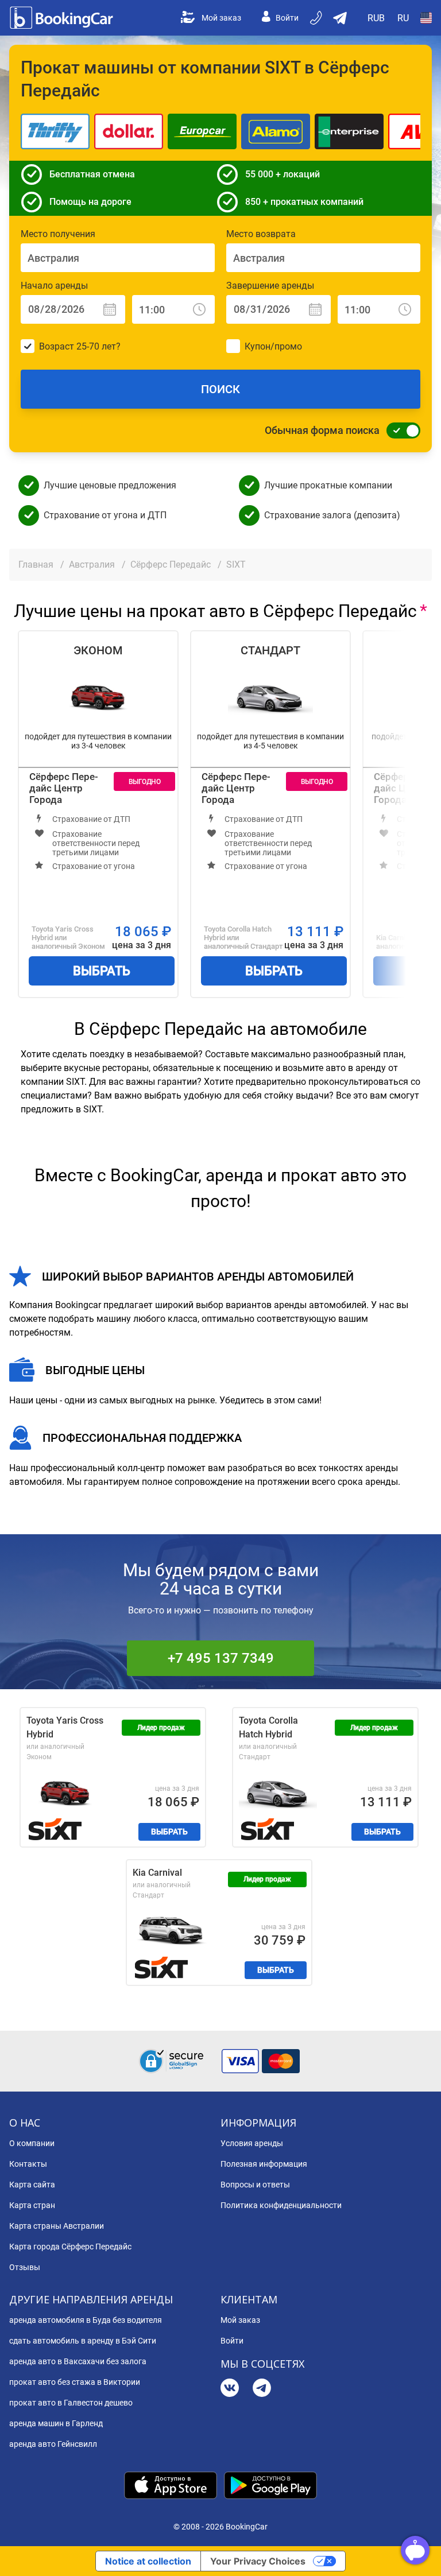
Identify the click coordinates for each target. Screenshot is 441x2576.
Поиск (220, 389)
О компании (32, 2143)
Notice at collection (148, 2561)
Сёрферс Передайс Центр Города (64, 788)
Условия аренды (252, 2143)
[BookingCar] (63, 18)
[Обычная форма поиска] (400, 430)
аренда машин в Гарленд (56, 2423)
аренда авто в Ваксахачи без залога (78, 2361)
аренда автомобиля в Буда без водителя (86, 2320)
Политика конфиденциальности (281, 2205)
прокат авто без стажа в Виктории (75, 2382)
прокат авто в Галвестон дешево (71, 2403)
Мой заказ (221, 18)
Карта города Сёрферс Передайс (70, 2247)
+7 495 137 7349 (221, 1658)
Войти (287, 18)
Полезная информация (264, 2164)
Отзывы (25, 2267)
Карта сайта (32, 2185)
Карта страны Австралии (57, 2226)
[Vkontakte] (230, 2389)
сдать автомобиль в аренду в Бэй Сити (83, 2341)
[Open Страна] (426, 18)
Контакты (28, 2164)
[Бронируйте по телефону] (317, 18)
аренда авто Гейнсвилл (53, 2444)
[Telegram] (262, 2389)
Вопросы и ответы (255, 2185)
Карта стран (32, 2205)
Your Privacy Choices (258, 2561)
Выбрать (102, 971)
